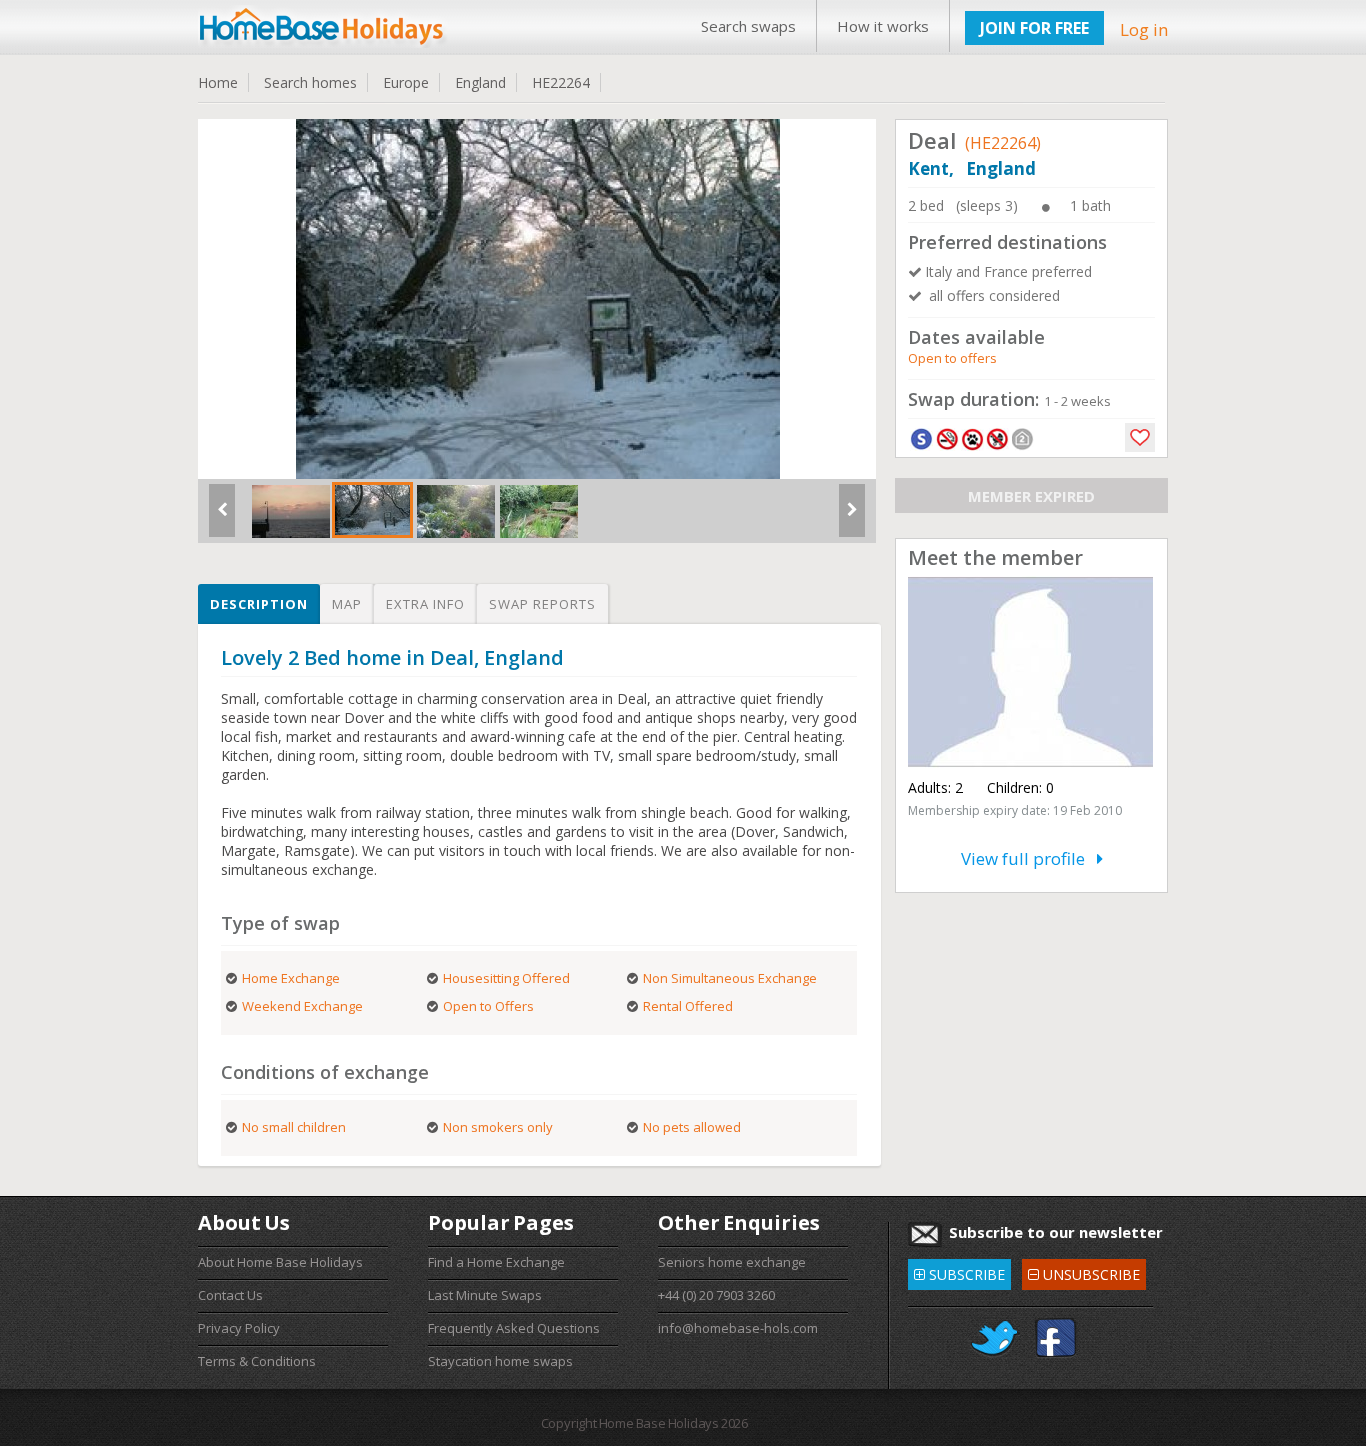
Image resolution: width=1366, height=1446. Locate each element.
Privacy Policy (239, 1328)
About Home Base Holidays (280, 1262)
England (480, 82)
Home (218, 82)
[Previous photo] (222, 518)
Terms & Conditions (257, 1361)
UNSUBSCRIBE (1083, 1271)
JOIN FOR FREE (1034, 28)
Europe (406, 82)
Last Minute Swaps (485, 1295)
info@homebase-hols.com (738, 1328)
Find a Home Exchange (496, 1262)
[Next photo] (852, 518)
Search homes (310, 82)
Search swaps (748, 26)
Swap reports (542, 604)
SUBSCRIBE (959, 1271)
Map (347, 604)
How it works (883, 26)
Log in (1144, 29)
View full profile (1029, 858)
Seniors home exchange (732, 1262)
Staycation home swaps (500, 1361)
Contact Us (230, 1295)
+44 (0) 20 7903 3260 (716, 1295)
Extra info (425, 604)
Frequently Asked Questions (514, 1328)
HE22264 (561, 82)
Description (259, 604)
